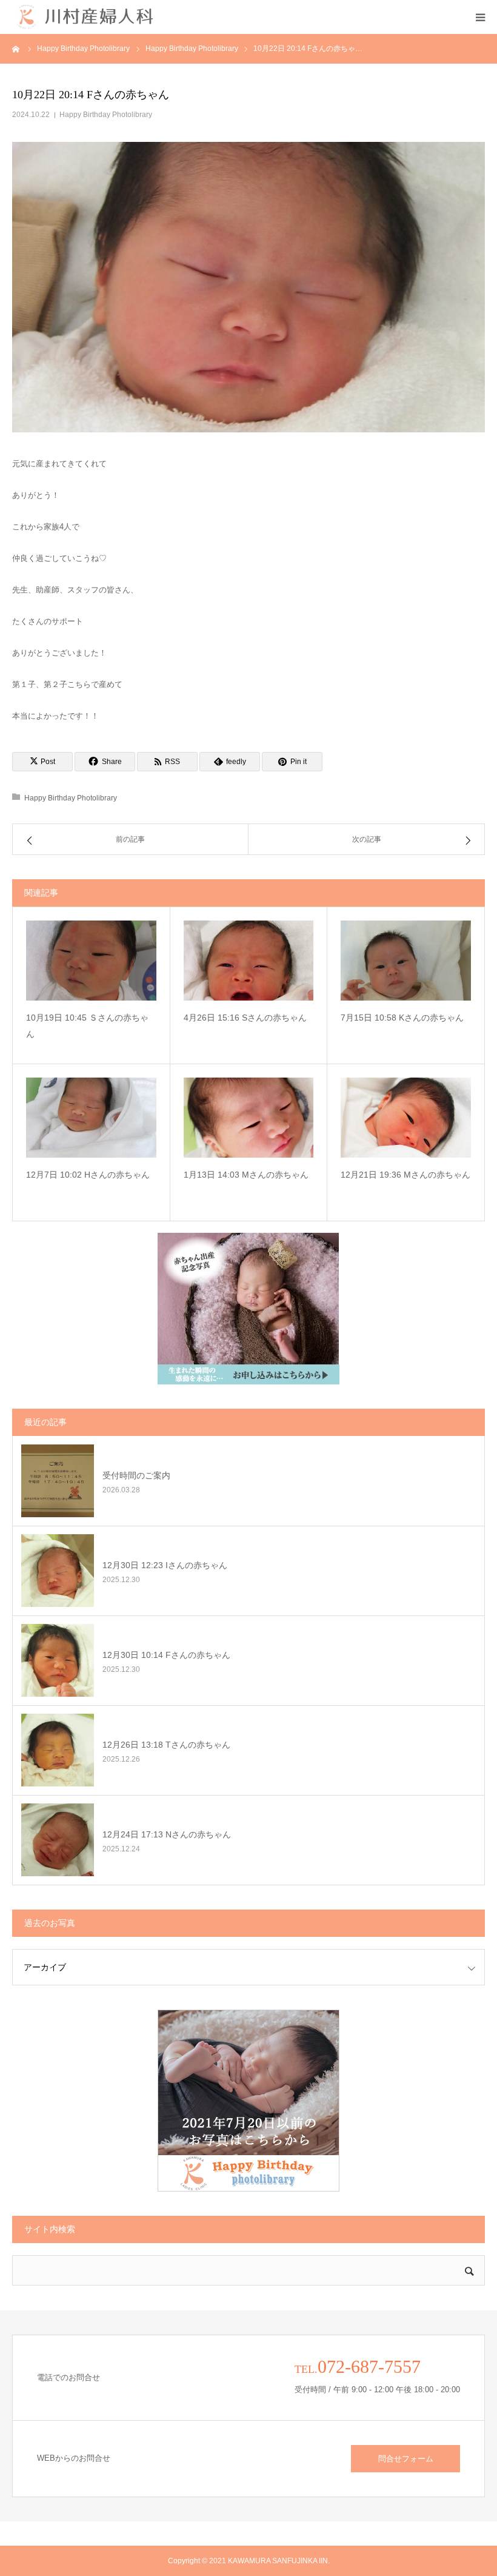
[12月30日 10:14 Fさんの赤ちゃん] (58, 1660)
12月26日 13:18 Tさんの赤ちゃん (166, 1745)
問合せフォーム (406, 2459)
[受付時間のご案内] (58, 1481)
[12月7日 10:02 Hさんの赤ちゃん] (91, 1118)
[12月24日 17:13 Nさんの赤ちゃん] (58, 1840)
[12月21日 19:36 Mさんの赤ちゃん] (406, 1118)
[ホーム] (16, 49)
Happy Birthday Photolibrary (106, 115)
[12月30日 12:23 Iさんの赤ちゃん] (58, 1571)
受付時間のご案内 (136, 1475)
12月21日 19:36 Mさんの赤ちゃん (405, 1175)
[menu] (480, 17)
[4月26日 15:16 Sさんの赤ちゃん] (249, 961)
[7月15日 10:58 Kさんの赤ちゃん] (406, 961)
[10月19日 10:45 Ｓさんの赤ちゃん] (91, 961)
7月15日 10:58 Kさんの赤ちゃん (402, 1018)
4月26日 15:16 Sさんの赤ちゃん (245, 1018)
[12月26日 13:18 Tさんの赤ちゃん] (58, 1750)
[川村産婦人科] (85, 17)
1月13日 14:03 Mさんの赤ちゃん (246, 1175)
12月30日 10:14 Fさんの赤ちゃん (166, 1655)
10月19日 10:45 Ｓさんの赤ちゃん (87, 1026)
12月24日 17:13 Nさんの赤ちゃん (167, 1834)
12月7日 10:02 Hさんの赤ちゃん (88, 1175)
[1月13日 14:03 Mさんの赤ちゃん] (249, 1118)
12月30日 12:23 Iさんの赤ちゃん (165, 1565)
